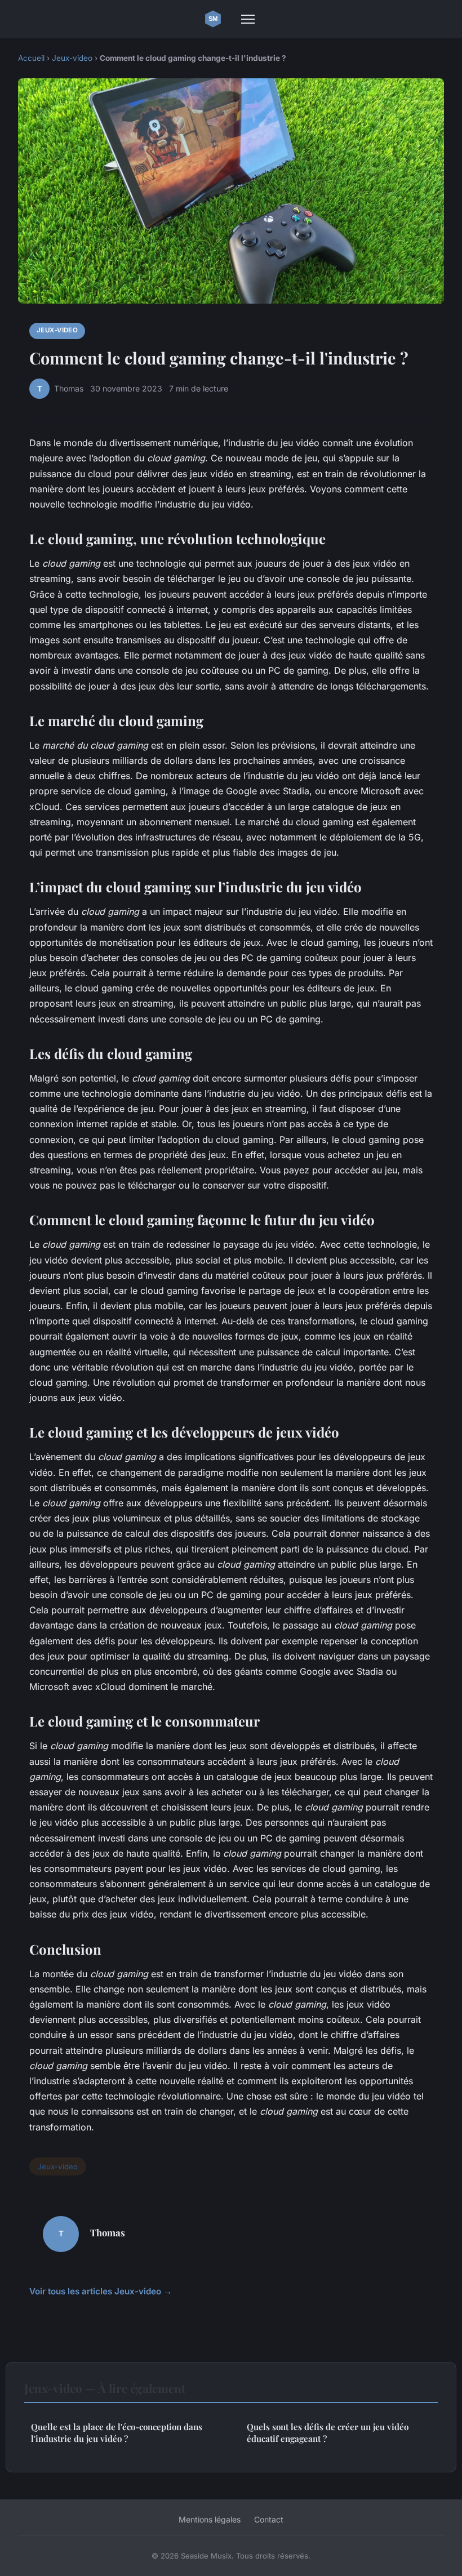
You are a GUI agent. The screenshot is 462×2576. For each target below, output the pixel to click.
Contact (269, 2519)
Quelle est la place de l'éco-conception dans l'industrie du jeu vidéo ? (117, 2433)
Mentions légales (210, 2519)
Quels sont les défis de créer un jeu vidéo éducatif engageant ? (328, 2433)
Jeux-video (72, 58)
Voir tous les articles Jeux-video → (101, 2291)
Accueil (31, 58)
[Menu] (248, 19)
